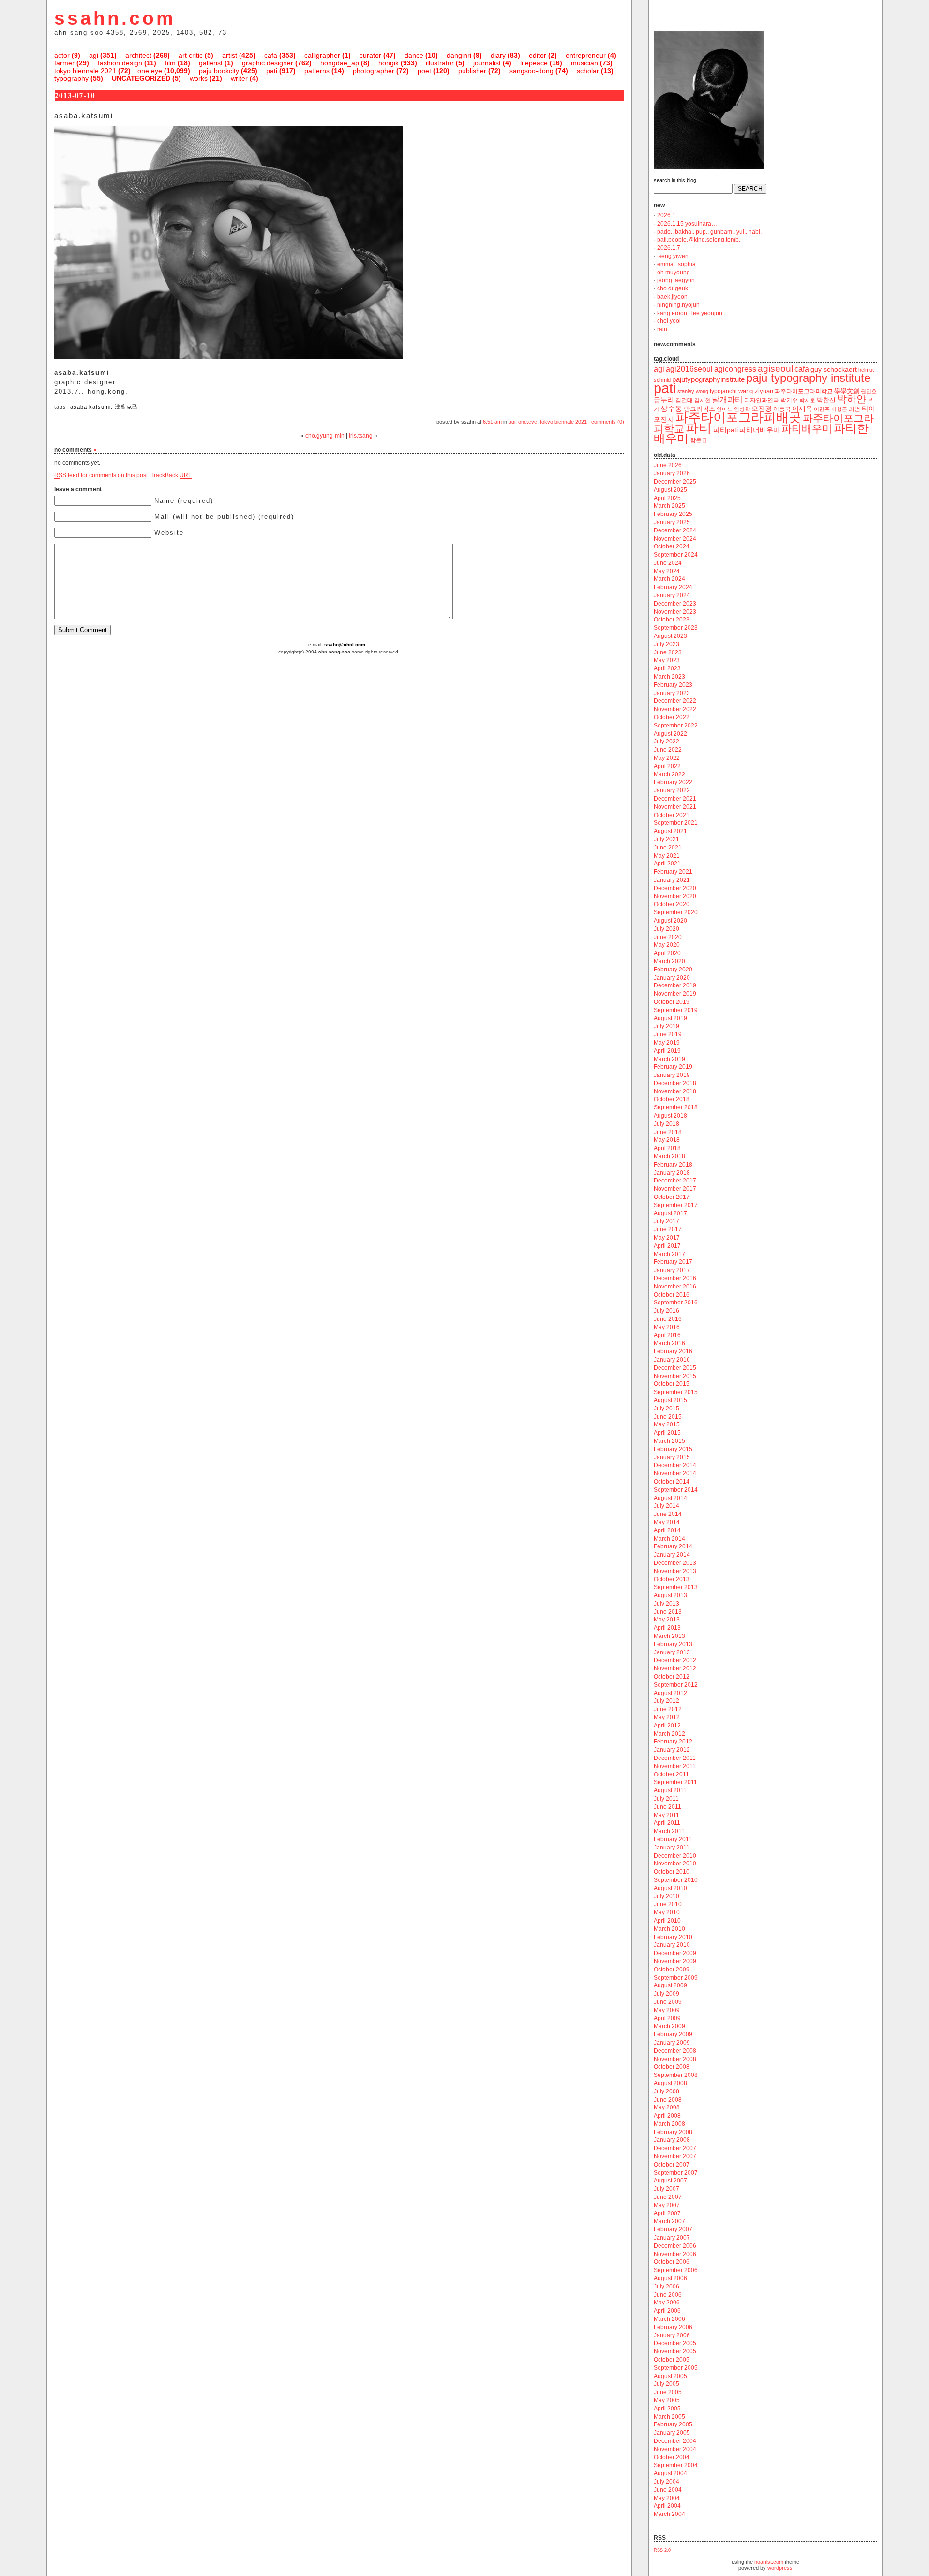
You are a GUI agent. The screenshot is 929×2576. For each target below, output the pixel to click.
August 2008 (670, 2083)
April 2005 (667, 2409)
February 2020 (673, 970)
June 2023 (668, 652)
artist (230, 55)
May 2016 (667, 1327)
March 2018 (669, 1156)
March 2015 (669, 1441)
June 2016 (668, 1319)
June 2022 (668, 750)
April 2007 (667, 2213)
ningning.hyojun (678, 305)
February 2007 (673, 2229)
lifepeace (534, 63)
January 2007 (672, 2238)
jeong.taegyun (676, 280)
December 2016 (675, 1278)
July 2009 (667, 1994)
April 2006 (667, 2311)
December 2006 (675, 2246)
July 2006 (667, 2287)
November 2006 (675, 2254)
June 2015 (668, 1417)
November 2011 (675, 1766)
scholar (588, 71)
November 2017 (675, 1189)
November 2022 (675, 709)
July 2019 (667, 1026)
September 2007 (676, 2173)
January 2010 (672, 1945)
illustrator (440, 63)
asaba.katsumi (90, 407)
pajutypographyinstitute (708, 379)
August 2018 (670, 1116)
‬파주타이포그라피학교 (804, 391)
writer (239, 78)
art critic (191, 55)
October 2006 (672, 2262)
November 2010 (675, 1864)
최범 (854, 409)
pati (272, 71)
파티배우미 (807, 429)
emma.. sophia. (677, 264)
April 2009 (667, 2018)
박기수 (789, 400)
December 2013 (675, 1563)
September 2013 (676, 1587)
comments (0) (608, 422)
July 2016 (667, 1311)
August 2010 (670, 1888)
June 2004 (668, 2490)
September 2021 (676, 823)
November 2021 (675, 807)
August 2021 (670, 831)
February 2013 (673, 1644)
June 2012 (668, 1709)
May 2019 (667, 1043)
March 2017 (669, 1254)
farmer (64, 63)
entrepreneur (586, 55)
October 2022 (672, 717)
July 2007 (667, 2189)
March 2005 (669, 2417)
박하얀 (852, 399)
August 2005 (670, 2376)
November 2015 (675, 1376)
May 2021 (667, 856)
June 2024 (668, 563)
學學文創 (847, 391)
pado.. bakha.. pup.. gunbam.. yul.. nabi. (709, 232)
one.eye (150, 71)
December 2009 (675, 1953)
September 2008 (676, 2075)
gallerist (211, 63)
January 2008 (672, 2140)
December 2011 (675, 1758)
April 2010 (667, 1921)
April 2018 (667, 1148)
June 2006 (668, 2295)
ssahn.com (115, 18)
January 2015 (672, 1457)
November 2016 (675, 1287)
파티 (699, 428)
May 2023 (667, 660)
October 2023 (672, 620)
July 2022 (667, 742)
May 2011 (667, 1815)
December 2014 (675, 1465)
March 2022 (669, 774)
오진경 (762, 409)
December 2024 (675, 530)
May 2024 (667, 571)
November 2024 (675, 539)
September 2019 (676, 1010)
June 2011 (667, 1807)
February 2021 (673, 872)
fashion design (120, 63)
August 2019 (670, 1018)
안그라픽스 (699, 409)
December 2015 (675, 1368)
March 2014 (669, 1539)
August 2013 (670, 1595)
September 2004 (676, 2465)
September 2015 (676, 1392)
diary (498, 55)
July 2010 (667, 1896)
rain (662, 329)
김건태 (684, 400)
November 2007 (675, 2156)
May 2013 (667, 1620)
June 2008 (668, 2100)
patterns (317, 71)
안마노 (725, 409)
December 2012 (675, 1660)
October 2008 (672, 2067)
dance (414, 55)
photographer (374, 71)
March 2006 (669, 2319)
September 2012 (676, 1685)
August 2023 (670, 636)
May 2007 (667, 2205)
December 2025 (675, 482)
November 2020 (675, 896)
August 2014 (670, 1498)
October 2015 (672, 1384)
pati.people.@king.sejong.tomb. (699, 240)
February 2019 (673, 1067)
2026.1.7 (669, 248)
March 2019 (669, 1059)
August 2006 (670, 2278)
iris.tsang (361, 436)
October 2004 (672, 2457)
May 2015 (667, 1424)
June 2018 (668, 1132)
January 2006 (672, 2335)
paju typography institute (808, 378)
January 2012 (672, 1750)
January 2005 (672, 2433)
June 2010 (668, 1904)
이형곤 (839, 409)
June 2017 (668, 1229)
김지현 (702, 400)
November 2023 (675, 612)
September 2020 (676, 912)
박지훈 (807, 400)
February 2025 (673, 514)
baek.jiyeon (672, 297)
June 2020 (668, 937)
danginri (459, 55)
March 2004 (669, 2514)
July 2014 (667, 1506)
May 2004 (667, 2498)
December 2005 (675, 2343)
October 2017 (672, 1197)
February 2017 (673, 1262)
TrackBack (171, 475)
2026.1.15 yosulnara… (687, 224)
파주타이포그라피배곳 (738, 417)
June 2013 (668, 1612)
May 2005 (667, 2400)
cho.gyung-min (325, 436)
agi (94, 55)
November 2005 (675, 2351)
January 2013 (672, 1652)
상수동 (671, 409)
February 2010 (673, 1937)
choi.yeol (669, 321)
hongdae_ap (340, 63)
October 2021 (672, 815)
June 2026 (668, 465)
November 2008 (675, 2059)
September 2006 (676, 2270)
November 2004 (675, 2449)
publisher (472, 71)
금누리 (664, 400)
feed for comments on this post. (102, 475)
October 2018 (672, 1099)
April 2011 (667, 1823)
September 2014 (676, 1490)
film (170, 63)
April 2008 (667, 2116)
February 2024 (673, 587)
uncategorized (141, 78)
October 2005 (672, 2360)
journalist (487, 63)
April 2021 (667, 864)
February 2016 (673, 1351)
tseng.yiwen (673, 256)
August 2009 (670, 1985)
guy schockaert (834, 370)
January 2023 (672, 693)
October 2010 (672, 1872)
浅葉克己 (126, 407)
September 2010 (676, 1880)
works (199, 78)
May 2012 (667, 1717)
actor (62, 55)
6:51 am (492, 422)
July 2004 (667, 2482)
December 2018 (675, 1083)
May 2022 (667, 758)
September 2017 (676, 1205)
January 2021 (672, 880)
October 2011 (671, 1774)
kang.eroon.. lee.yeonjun (690, 313)
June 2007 (668, 2197)
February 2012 (673, 1742)
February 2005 (673, 2424)
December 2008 (675, 2051)
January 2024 (672, 595)
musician (584, 63)
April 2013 (667, 1628)
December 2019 (675, 985)
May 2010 (667, 1912)
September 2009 (676, 1978)
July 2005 (667, 2384)
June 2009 (668, 2002)
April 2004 (667, 2506)
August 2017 (670, 1213)
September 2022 (676, 726)
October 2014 (672, 1482)
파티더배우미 (760, 430)
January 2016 (672, 1360)
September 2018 (676, 1107)
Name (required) (184, 501)
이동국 (782, 409)
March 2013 (669, 1636)
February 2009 (673, 2034)
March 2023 (669, 677)
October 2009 (672, 1970)
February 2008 (673, 2132)
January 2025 (672, 522)
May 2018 (667, 1140)
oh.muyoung (674, 273)
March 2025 (669, 506)
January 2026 (672, 473)
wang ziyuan (756, 391)
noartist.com (769, 2562)
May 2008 (667, 2107)
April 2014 (667, 1530)
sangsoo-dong (532, 71)
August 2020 (670, 921)
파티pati (726, 430)
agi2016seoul (689, 369)
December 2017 (675, 1181)
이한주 (822, 409)
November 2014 (675, 1473)
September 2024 (676, 555)
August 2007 (670, 2181)
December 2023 (675, 604)
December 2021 (675, 799)
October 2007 (672, 2165)
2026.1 (666, 215)
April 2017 (667, 1246)
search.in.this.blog (675, 180)
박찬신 (826, 400)
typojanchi (723, 391)
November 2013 (675, 1571)
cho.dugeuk (673, 288)
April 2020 (667, 953)
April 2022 (667, 766)
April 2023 (667, 668)
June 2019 (668, 1034)
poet (424, 71)
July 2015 (667, 1409)
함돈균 (699, 440)
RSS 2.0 (662, 2550)
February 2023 (673, 685)
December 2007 (675, 2148)
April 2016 (667, 1335)
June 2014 (668, 1514)
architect (138, 55)
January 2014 (672, 1555)
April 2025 (667, 498)
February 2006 (673, 2327)
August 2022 (670, 734)
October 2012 (672, 1677)
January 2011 (672, 1848)
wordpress (780, 2568)
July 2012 (667, 1701)
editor (538, 55)
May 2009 (667, 2010)
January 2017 (672, 1270)
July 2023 (667, 644)
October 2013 (672, 1579)
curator (370, 55)
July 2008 (667, 2091)
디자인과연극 (762, 400)
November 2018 (675, 1091)
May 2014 (667, 1522)
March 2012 (669, 1734)
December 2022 (675, 701)
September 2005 (676, 2368)
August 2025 (670, 490)
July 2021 (667, 839)
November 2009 (675, 1961)
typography (71, 78)
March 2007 (669, 2221)
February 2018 (673, 1165)
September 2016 (676, 1303)
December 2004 (675, 2441)
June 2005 (668, 2392)
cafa (271, 55)
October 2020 (672, 904)
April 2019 (667, 1051)
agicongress (735, 369)
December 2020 (675, 888)
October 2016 (672, 1295)
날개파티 (727, 400)
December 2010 (675, 1856)
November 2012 (675, 1668)
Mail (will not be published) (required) (224, 517)
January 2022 (672, 790)
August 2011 (670, 1790)
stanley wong (693, 391)
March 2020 (669, 961)
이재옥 (802, 409)
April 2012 (667, 1726)
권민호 (869, 391)
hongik (389, 63)
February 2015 (673, 1449)
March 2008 (669, 2124)
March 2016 (669, 1343)
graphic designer (268, 63)
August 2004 (670, 2473)
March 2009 (669, 2026)
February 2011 (673, 1839)
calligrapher (322, 55)
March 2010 (669, 1929)
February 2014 (673, 1546)
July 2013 (667, 1604)
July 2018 (667, 1124)
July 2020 (667, 929)
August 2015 (670, 1400)
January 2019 (672, 1075)
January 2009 (672, 2043)
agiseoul (775, 369)
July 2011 (666, 1799)
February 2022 (673, 782)
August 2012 (670, 1693)
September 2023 (676, 628)
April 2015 (667, 1433)
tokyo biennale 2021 (85, 71)
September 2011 (675, 1782)
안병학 (742, 409)
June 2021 (668, 848)
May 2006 (667, 2303)
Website (169, 533)
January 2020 (672, 978)
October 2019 (672, 1002)
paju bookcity (219, 71)
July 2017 (667, 1221)
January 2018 (672, 1173)
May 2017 (667, 1238)
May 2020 (667, 945)
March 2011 (669, 1831)
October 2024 (672, 546)
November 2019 (675, 994)
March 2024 (669, 579)
